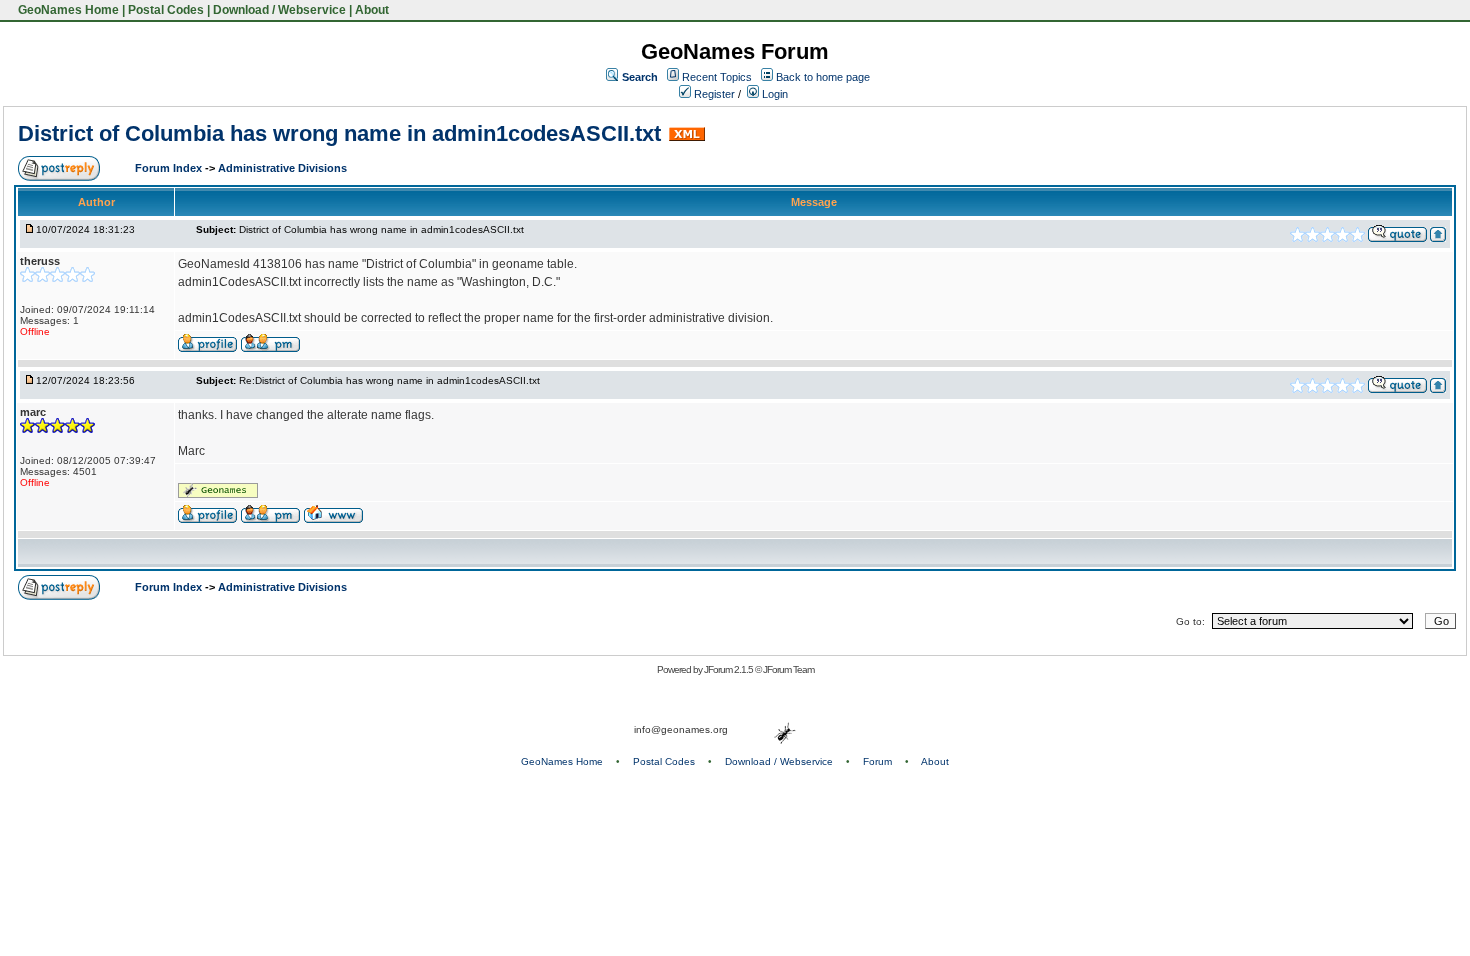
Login (773, 94)
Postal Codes (166, 10)
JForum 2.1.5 (729, 669)
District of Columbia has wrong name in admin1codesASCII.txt (339, 133)
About (372, 10)
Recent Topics (717, 77)
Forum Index (170, 168)
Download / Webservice (279, 10)
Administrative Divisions (282, 168)
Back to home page (823, 77)
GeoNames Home (67, 10)
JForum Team (788, 669)
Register (713, 94)
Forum (877, 761)
